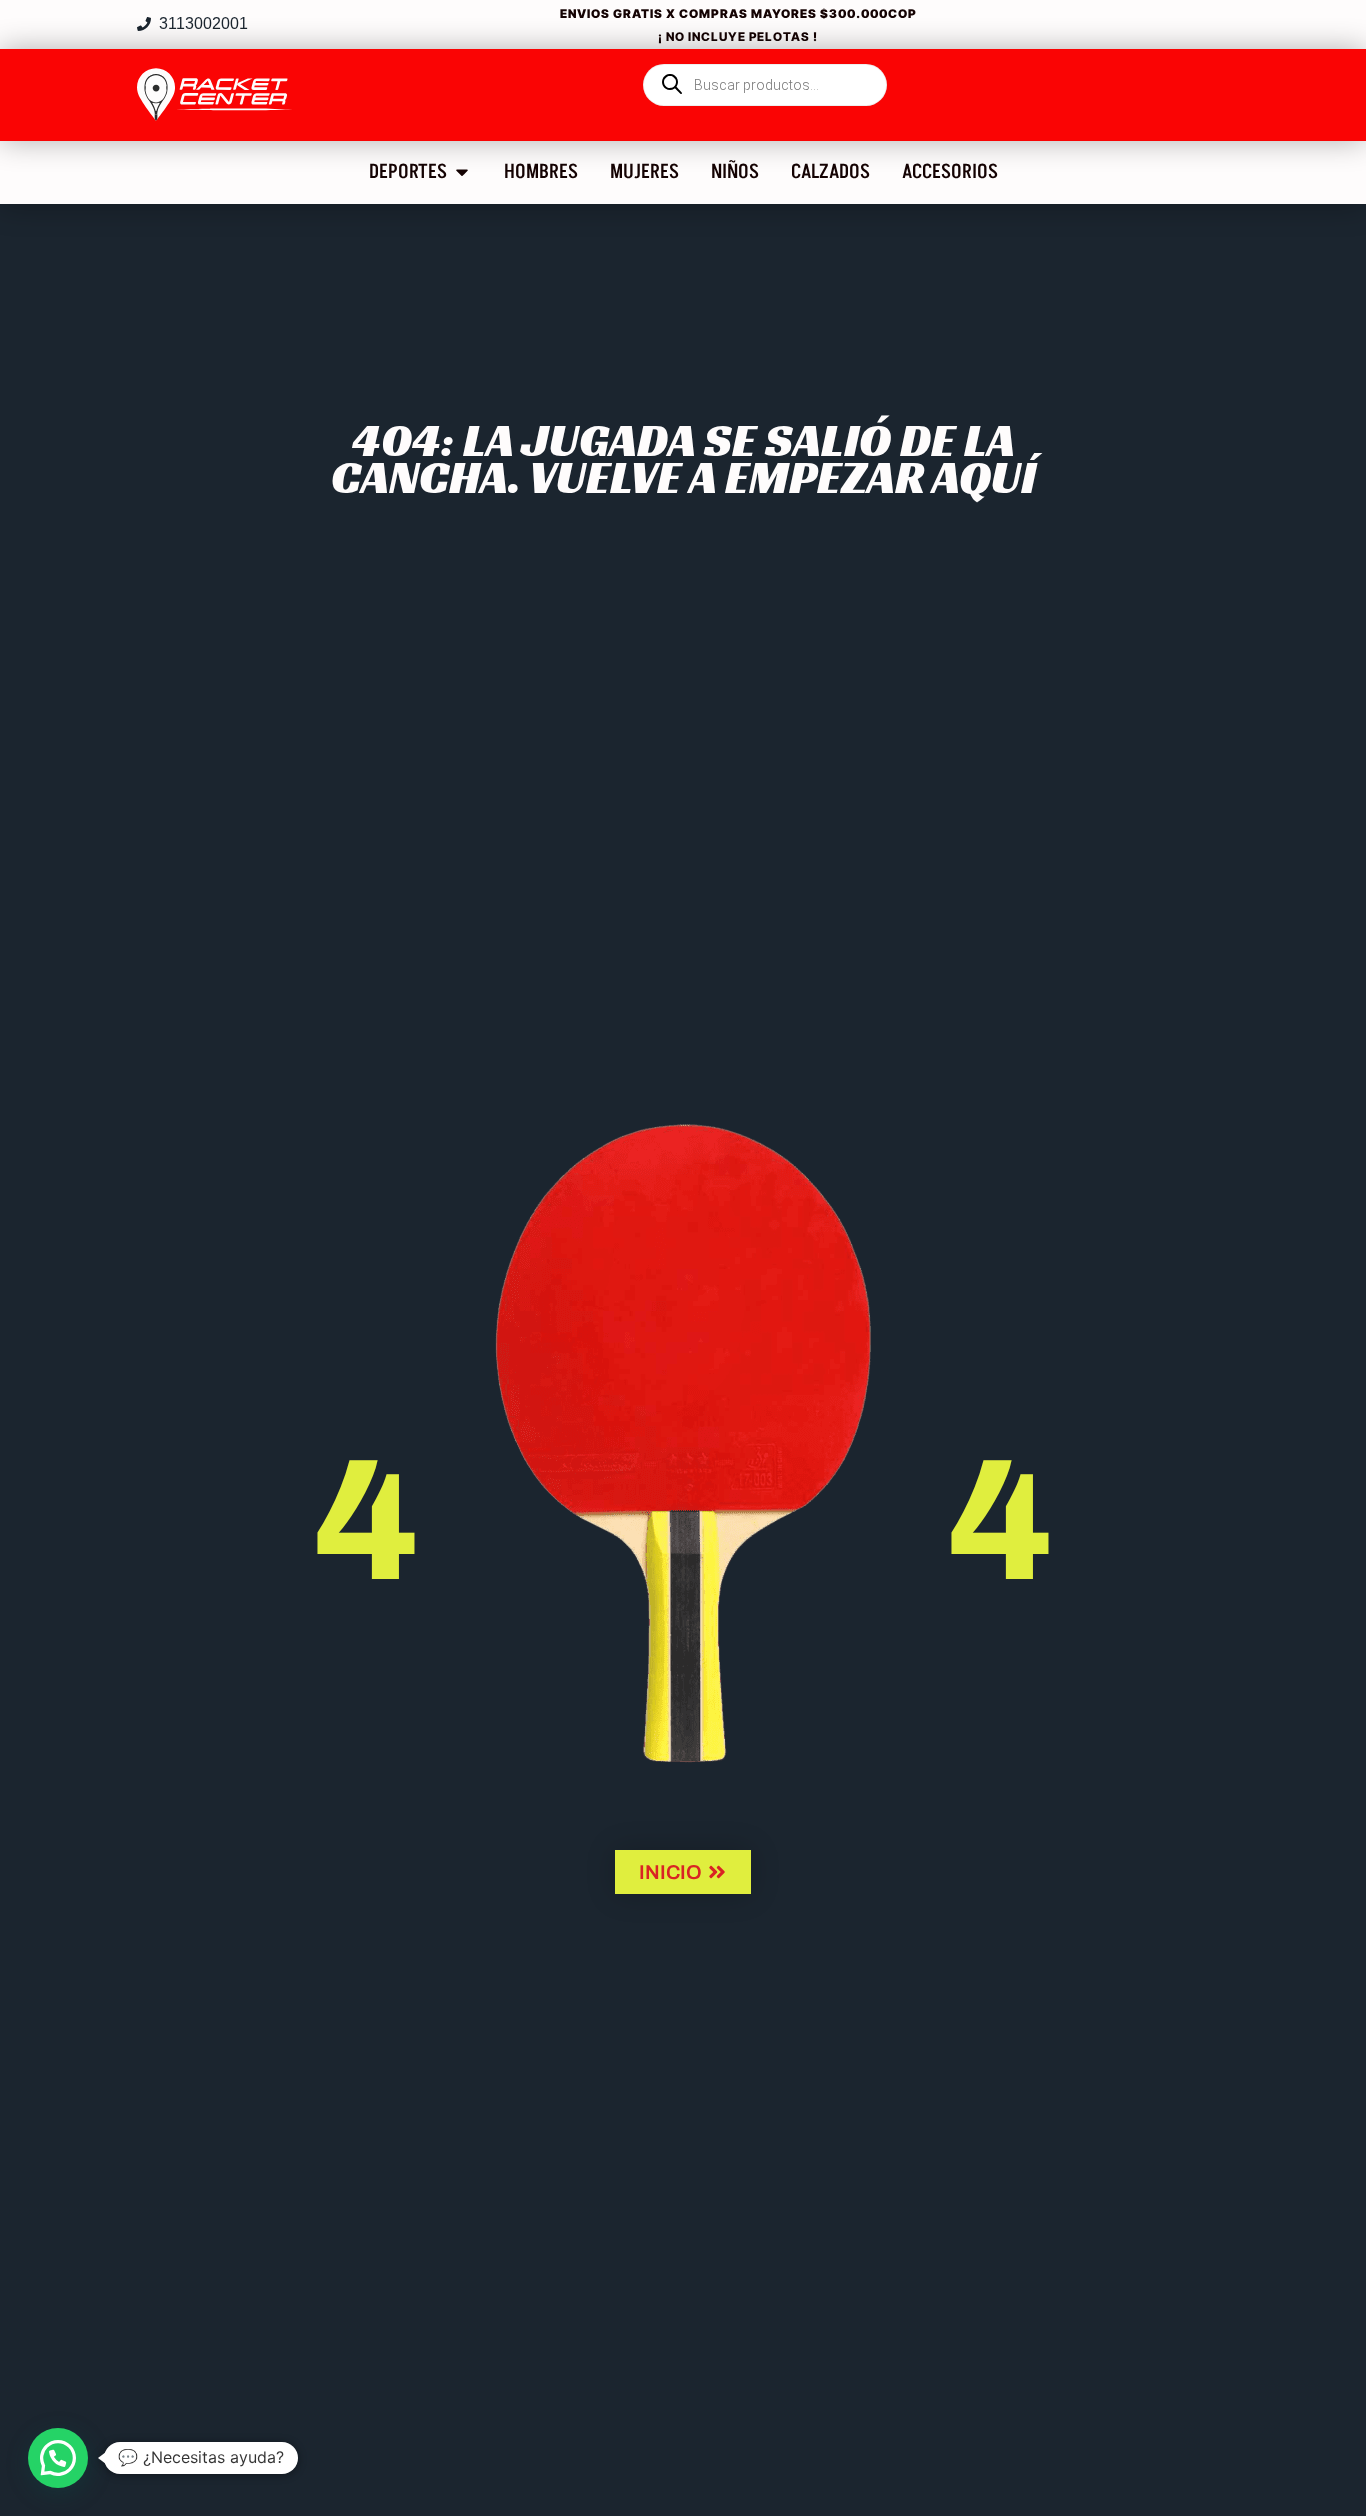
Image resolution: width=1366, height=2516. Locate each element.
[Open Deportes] (462, 172)
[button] (58, 2458)
